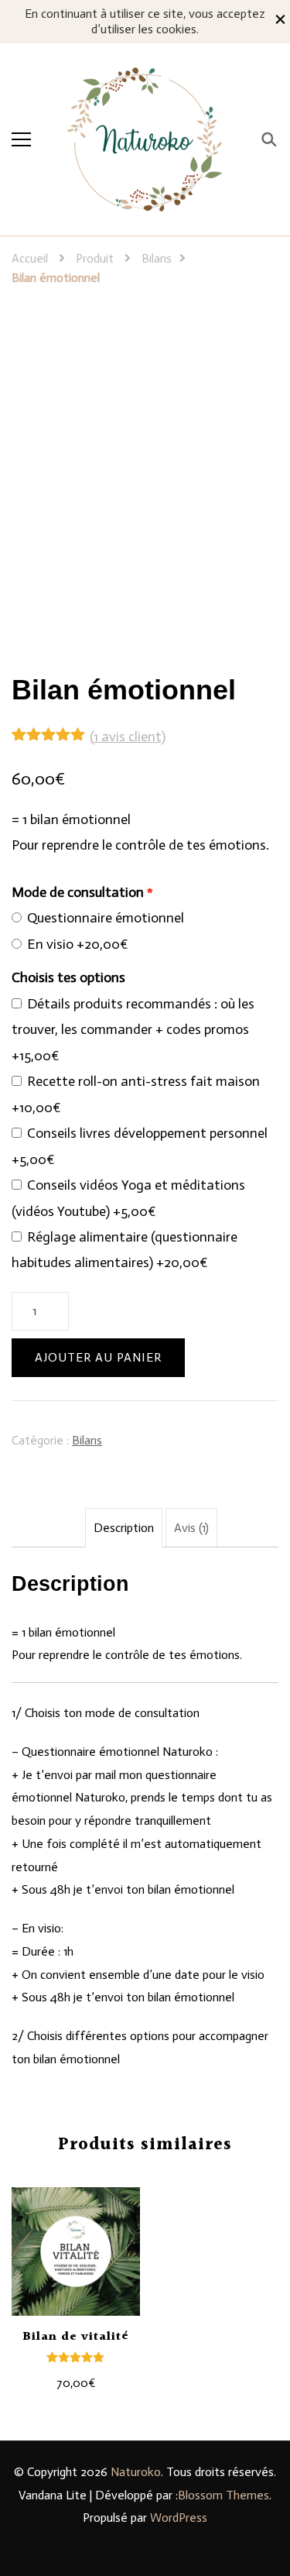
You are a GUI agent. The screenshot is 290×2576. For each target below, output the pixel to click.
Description (124, 1528)
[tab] (124, 1528)
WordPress (179, 2518)
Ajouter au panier (98, 1357)
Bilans (87, 1440)
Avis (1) (191, 1528)
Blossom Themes (223, 2495)
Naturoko (136, 2472)
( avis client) (128, 737)
